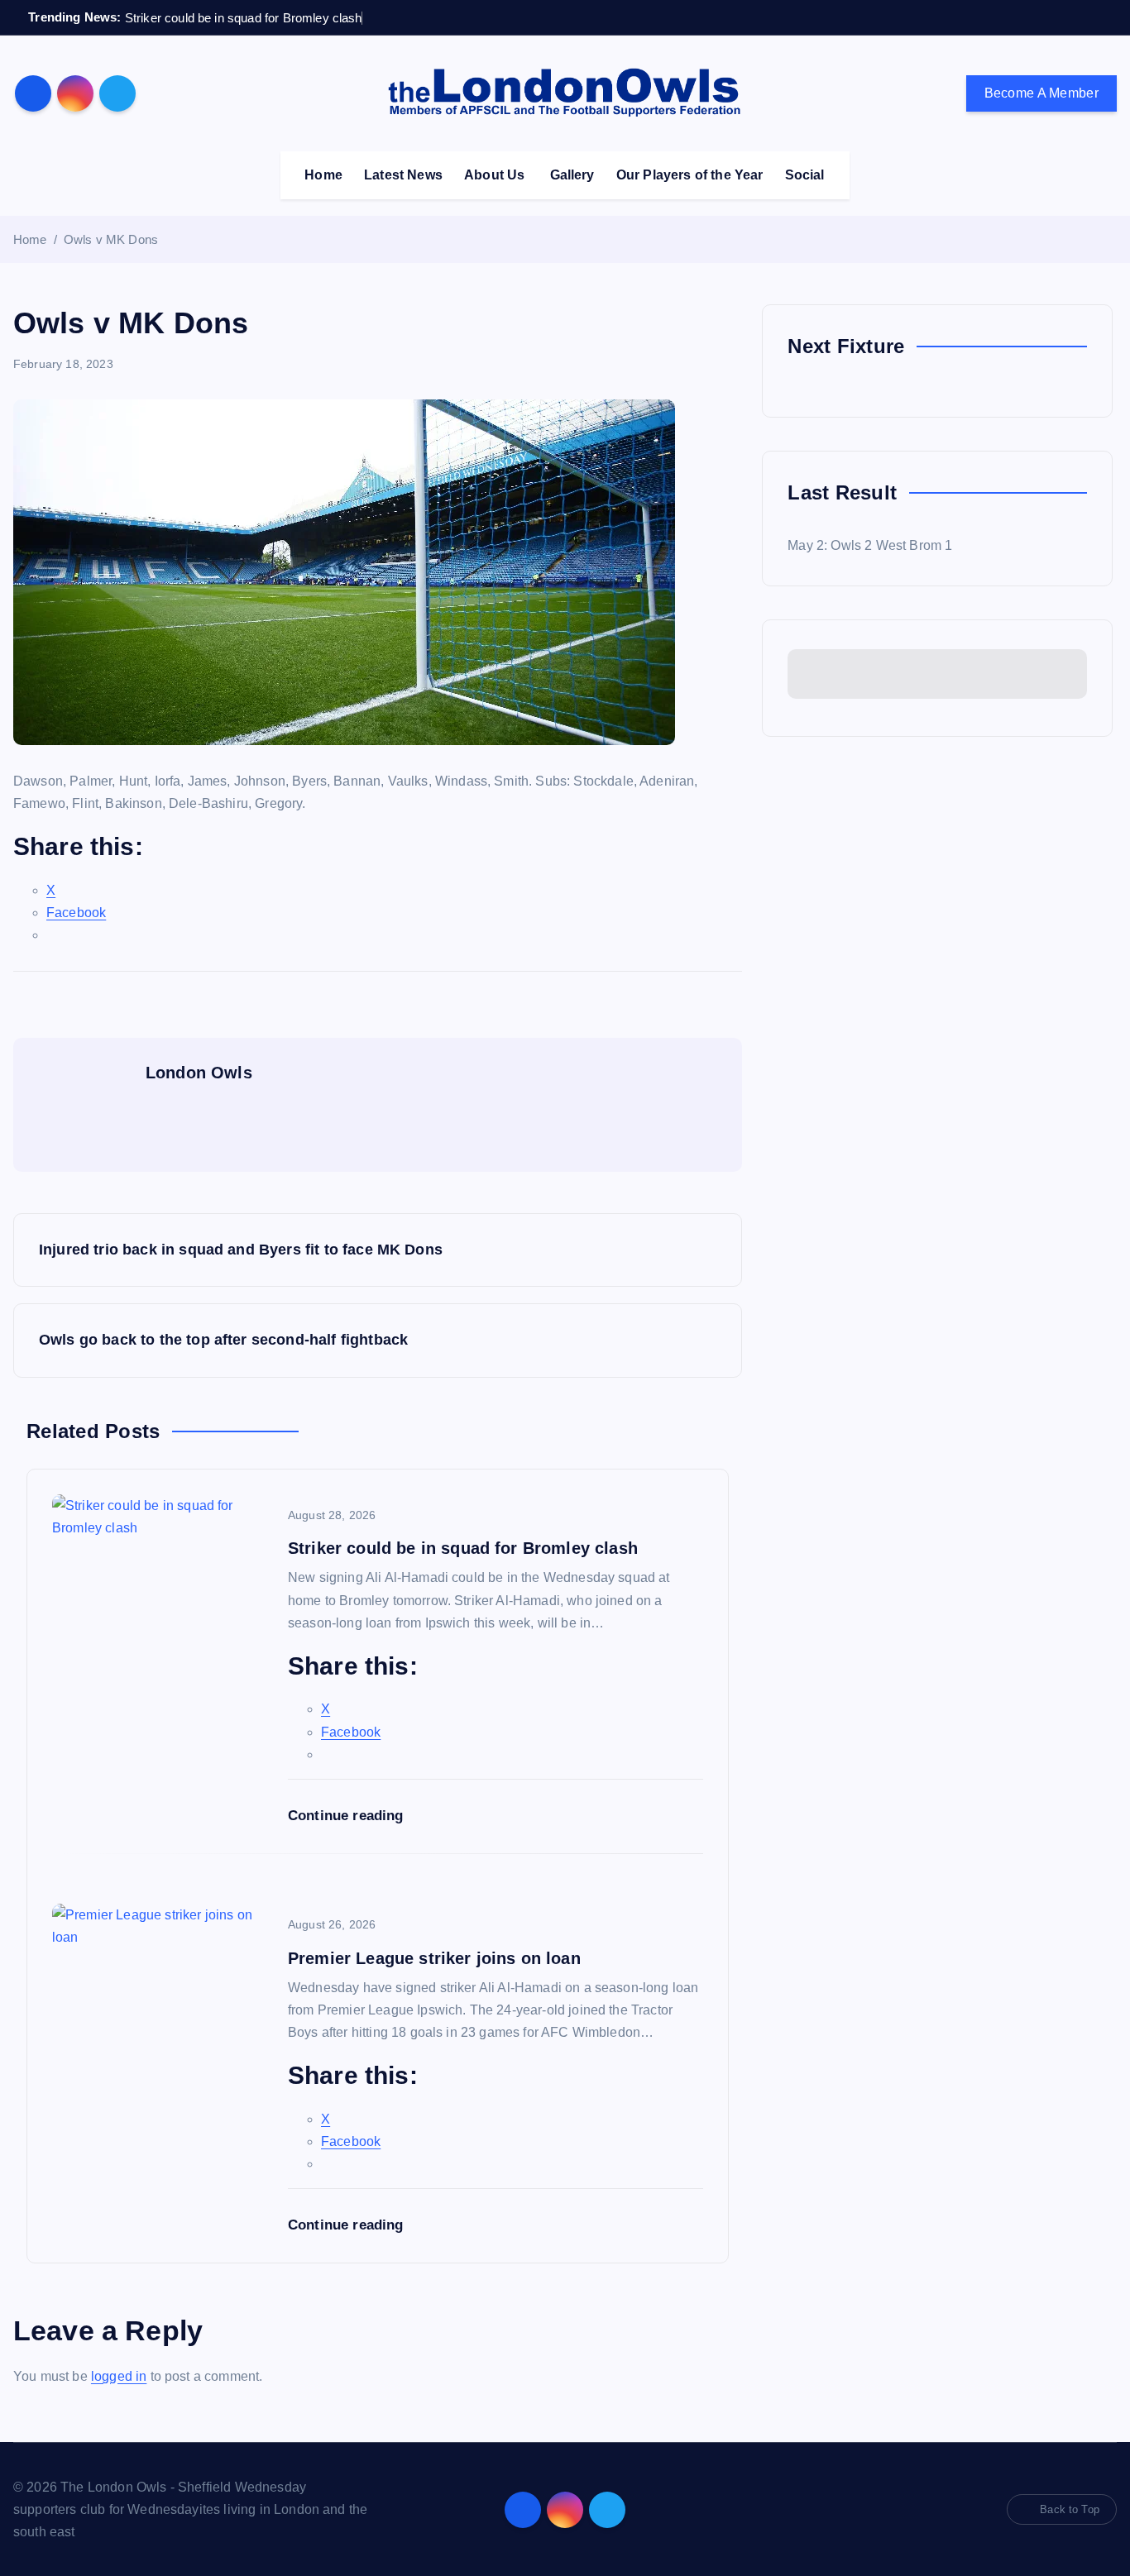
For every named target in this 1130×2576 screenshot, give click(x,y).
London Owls (199, 1073)
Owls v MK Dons (111, 239)
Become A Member (1042, 93)
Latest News (403, 175)
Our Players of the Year (690, 175)
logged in (119, 2376)
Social (805, 175)
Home (323, 175)
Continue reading (348, 1816)
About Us (494, 175)
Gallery (572, 175)
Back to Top (1070, 2509)
